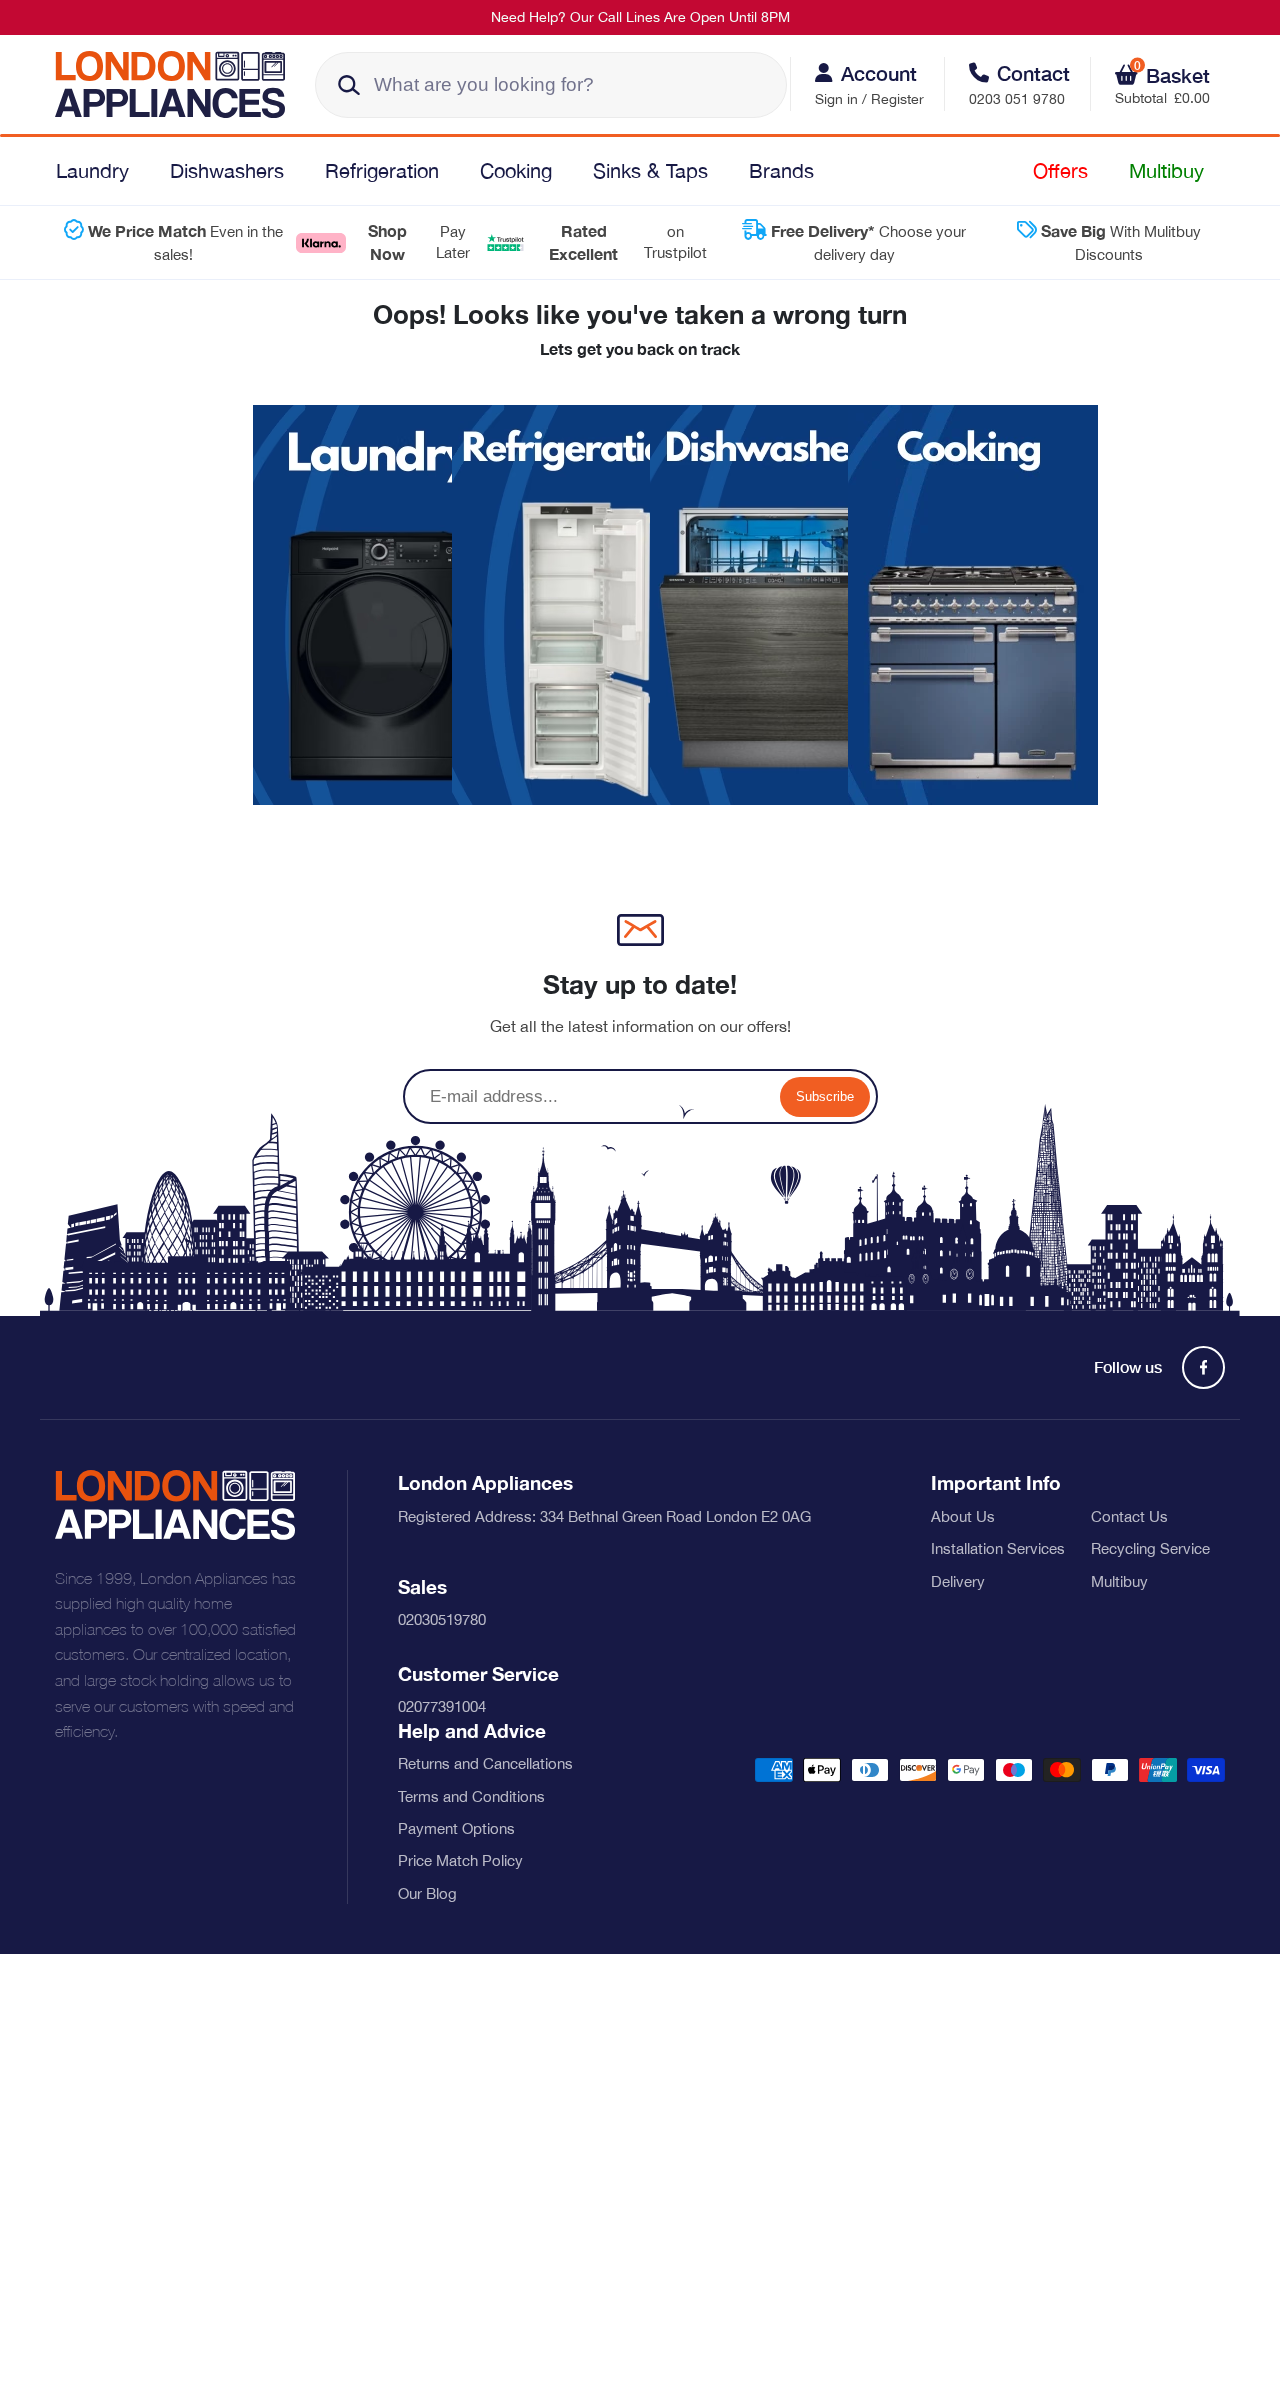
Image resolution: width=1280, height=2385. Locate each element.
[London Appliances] (177, 84)
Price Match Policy (460, 1860)
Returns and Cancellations (485, 1763)
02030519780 (442, 1619)
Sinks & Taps (650, 170)
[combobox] (551, 85)
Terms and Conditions (471, 1796)
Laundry (92, 170)
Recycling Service (1150, 1548)
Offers (1060, 170)
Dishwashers (227, 170)
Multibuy (1166, 170)
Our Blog (427, 1893)
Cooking (516, 170)
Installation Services (998, 1548)
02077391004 (442, 1706)
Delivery (958, 1581)
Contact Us (1129, 1516)
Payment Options (456, 1828)
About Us (963, 1516)
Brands (781, 170)
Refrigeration (382, 170)
